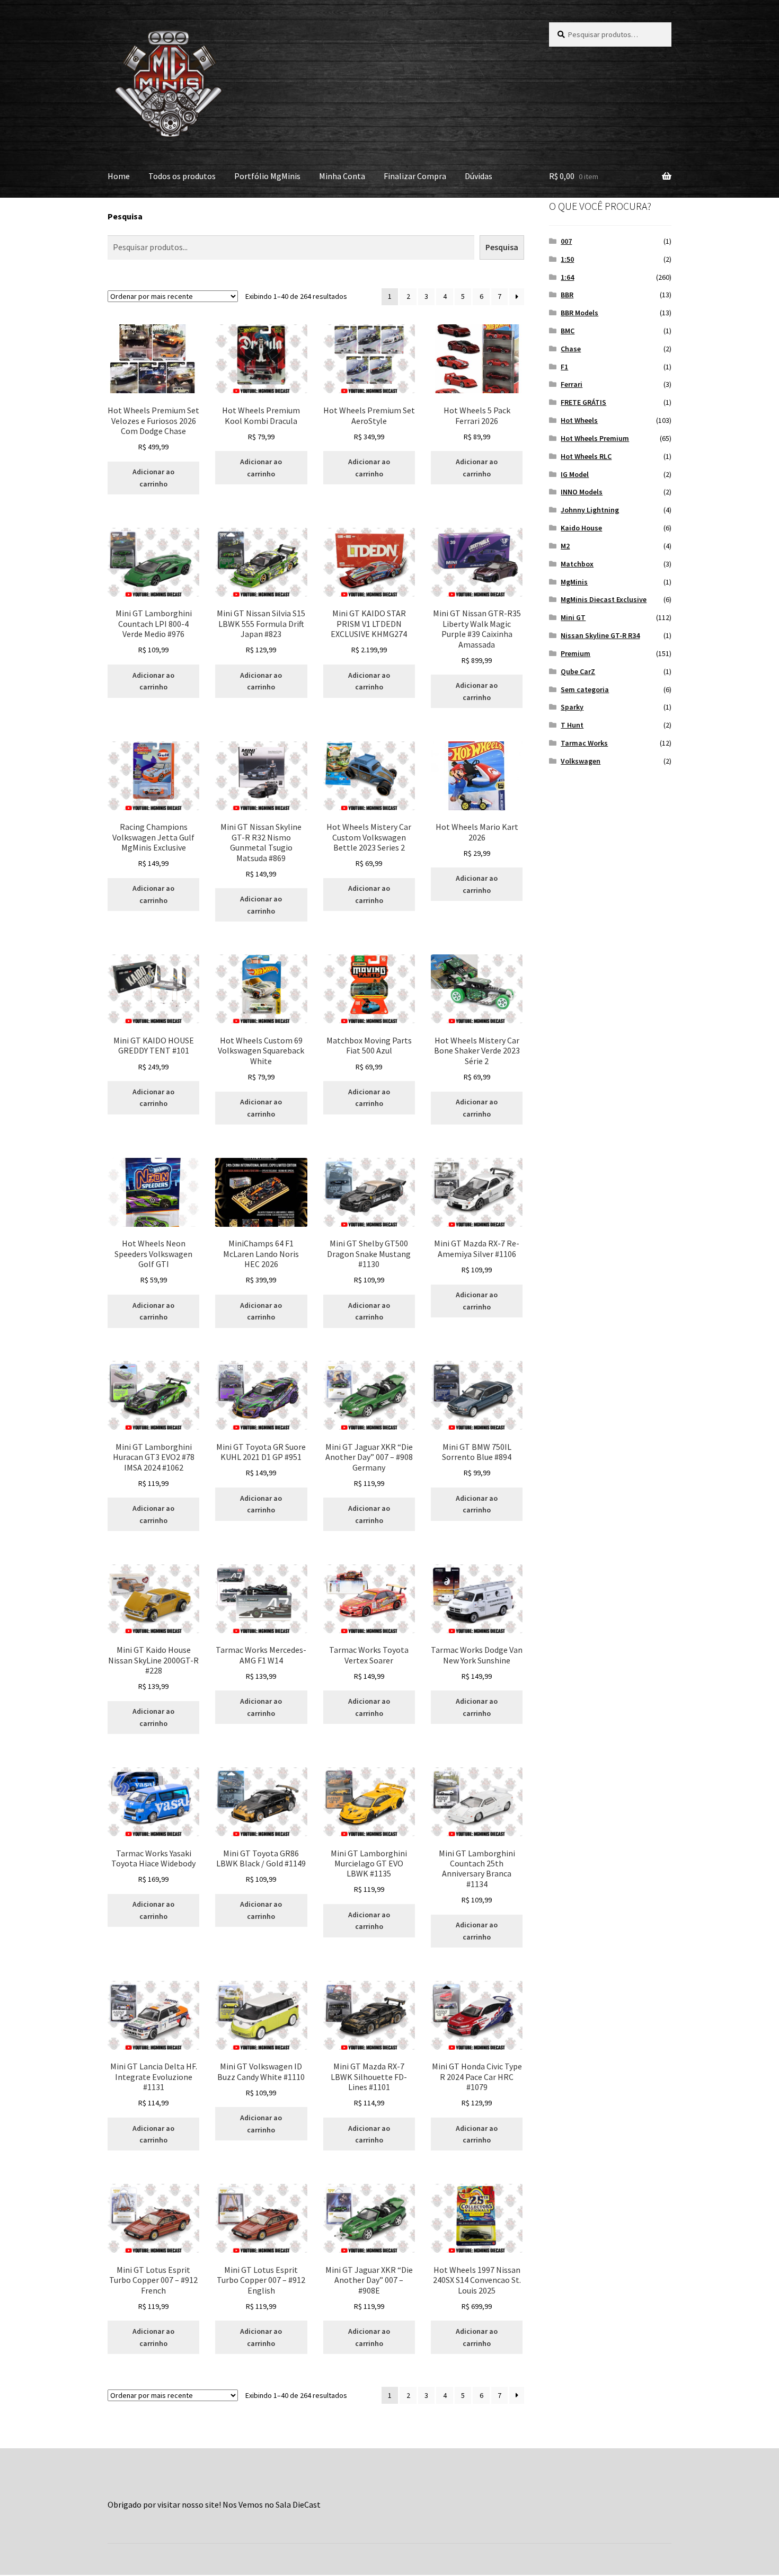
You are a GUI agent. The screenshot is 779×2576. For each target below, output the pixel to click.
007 (566, 241)
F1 (564, 367)
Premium (576, 653)
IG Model (575, 474)
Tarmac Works (584, 743)
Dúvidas (479, 176)
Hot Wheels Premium (595, 438)
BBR (567, 295)
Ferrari (572, 384)
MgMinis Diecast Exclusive (604, 599)
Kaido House (581, 528)
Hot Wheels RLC (586, 456)
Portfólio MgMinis (267, 176)
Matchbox (577, 564)
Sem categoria (585, 689)
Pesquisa (125, 216)
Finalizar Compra (415, 176)
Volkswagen (581, 761)
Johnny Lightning (590, 510)
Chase (571, 349)
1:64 (567, 277)
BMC (568, 331)
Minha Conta (342, 176)
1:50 (567, 259)
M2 (565, 546)
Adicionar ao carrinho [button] (153, 478)
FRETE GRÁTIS (583, 402)
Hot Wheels (579, 420)
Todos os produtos (182, 176)
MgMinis (574, 582)
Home (119, 176)
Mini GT (573, 617)
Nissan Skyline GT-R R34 (600, 635)
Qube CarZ (578, 671)
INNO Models (582, 492)
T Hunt (572, 725)
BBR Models (579, 313)
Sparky (572, 707)
